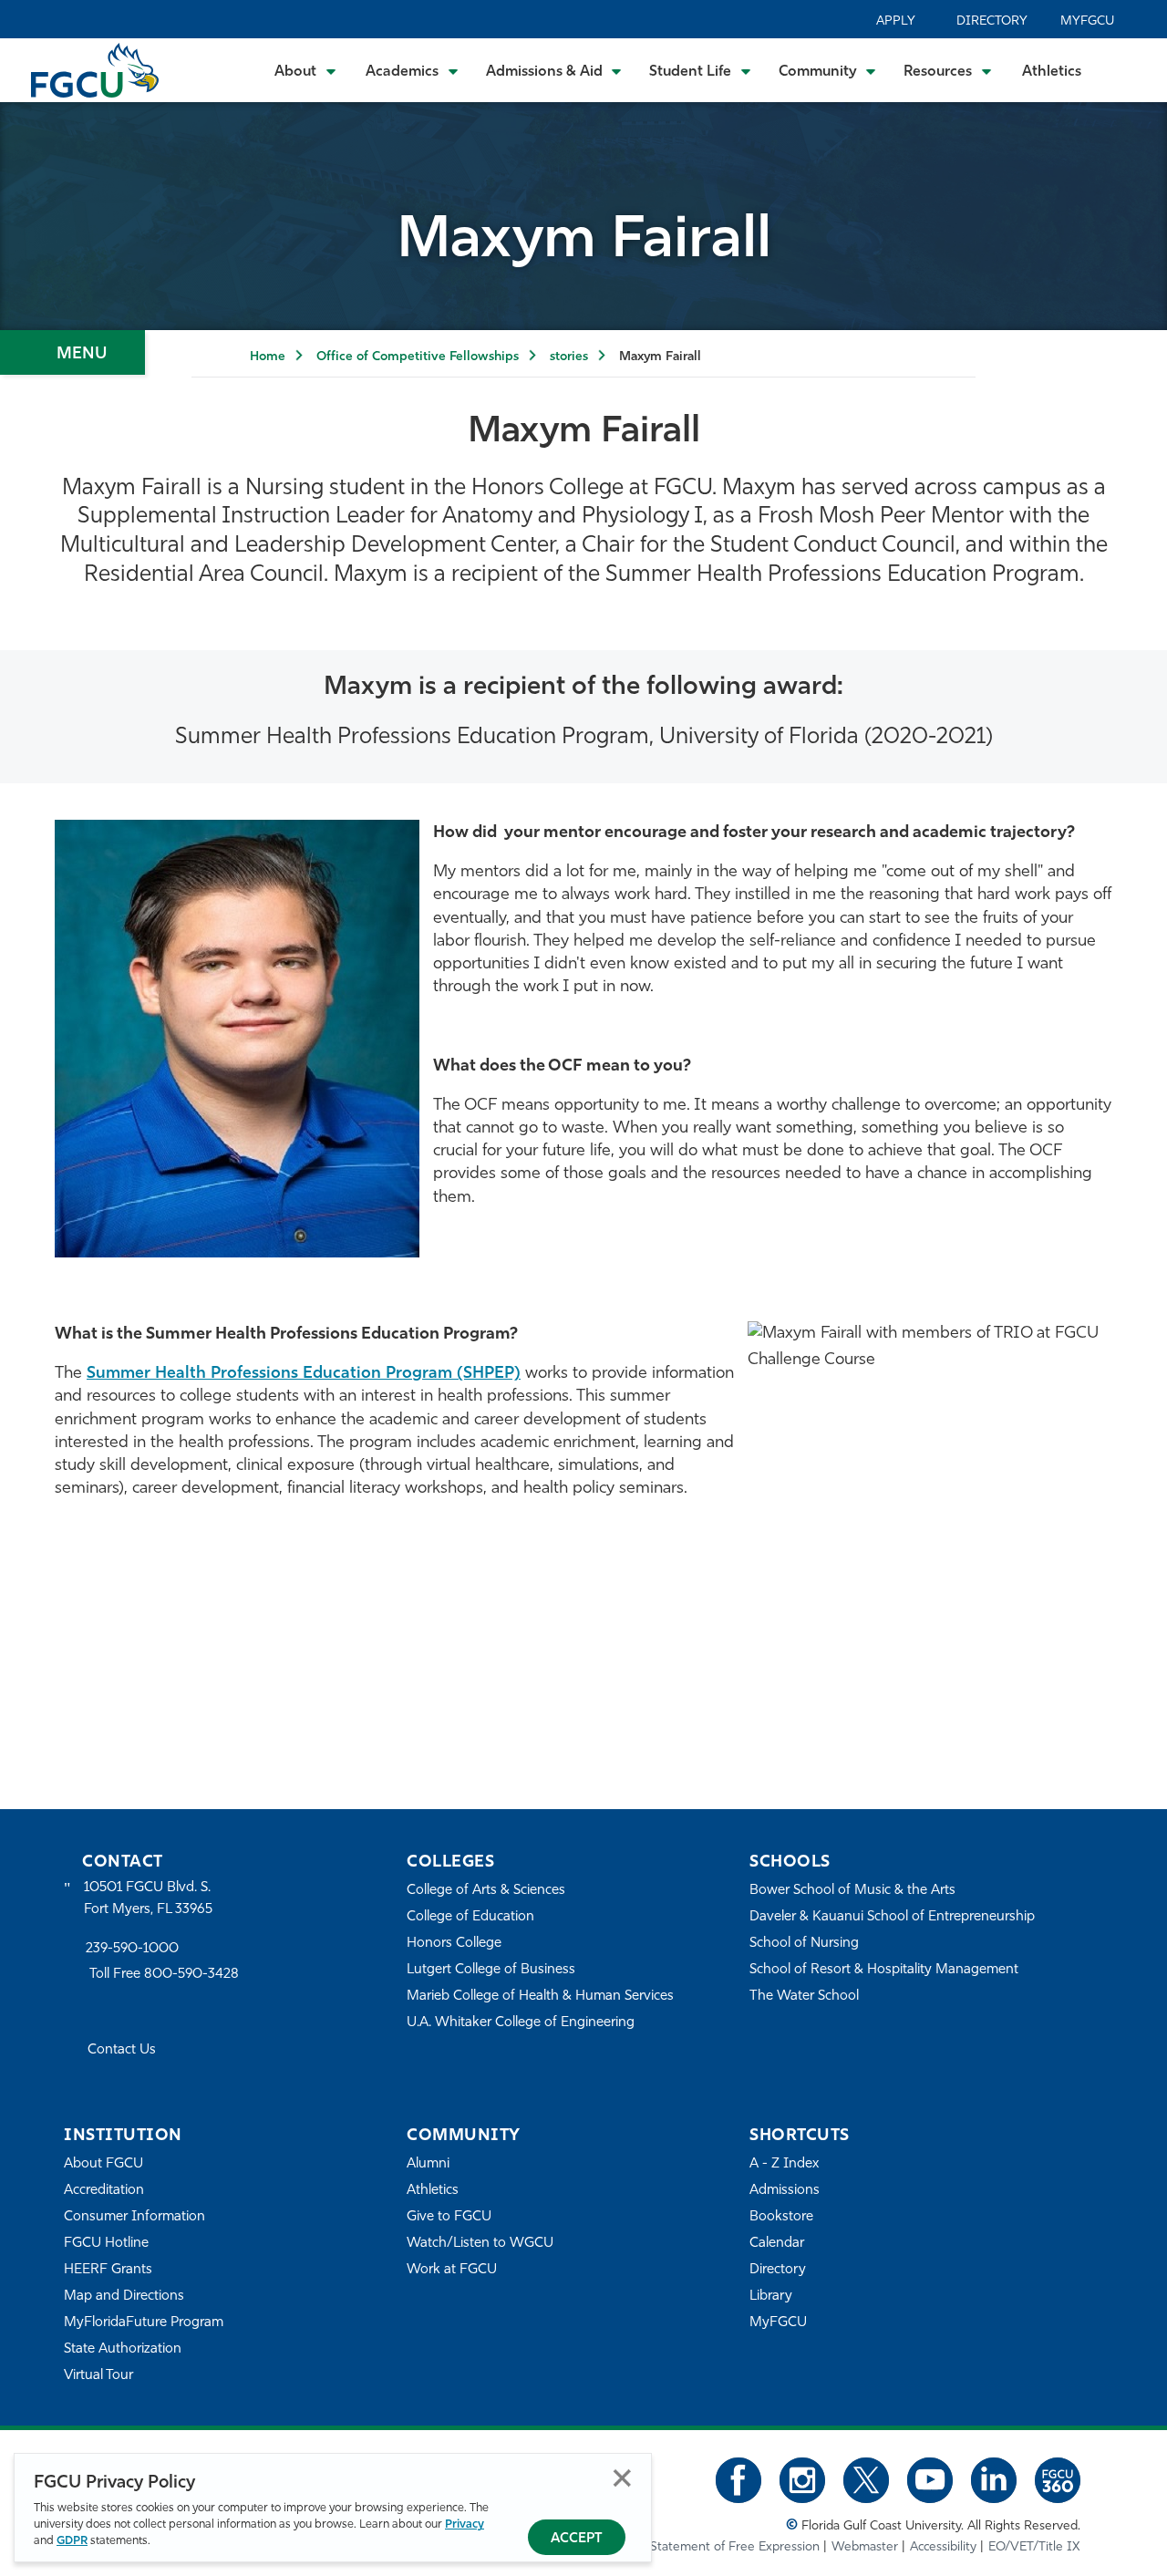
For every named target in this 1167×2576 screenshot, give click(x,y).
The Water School (804, 1997)
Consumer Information (134, 2217)
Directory (992, 21)
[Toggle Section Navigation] (72, 352)
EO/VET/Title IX (1034, 2547)
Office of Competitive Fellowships (418, 357)
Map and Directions (124, 2297)
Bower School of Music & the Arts (852, 1891)
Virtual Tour (98, 2376)
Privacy (465, 2524)
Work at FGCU (452, 2270)
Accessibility (943, 2547)
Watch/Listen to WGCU (480, 2244)
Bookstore (781, 2217)
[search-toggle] (1128, 70)
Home (268, 357)
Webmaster (865, 2547)
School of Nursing (804, 1944)
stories (569, 357)
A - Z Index (784, 2164)
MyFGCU (1087, 21)
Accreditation (104, 2191)
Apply (896, 21)
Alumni (428, 2164)
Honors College (454, 1944)
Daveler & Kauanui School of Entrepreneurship (892, 1917)
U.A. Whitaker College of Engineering (521, 2023)
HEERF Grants (108, 2270)
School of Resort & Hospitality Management (884, 1970)
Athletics (1052, 72)
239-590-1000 (132, 1949)
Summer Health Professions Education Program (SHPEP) (304, 1374)
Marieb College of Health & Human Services (540, 1997)
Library (771, 2297)
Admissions (785, 2191)
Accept (577, 2539)
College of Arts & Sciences (486, 1891)
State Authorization (123, 2349)
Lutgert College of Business (491, 1970)
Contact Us (122, 2050)
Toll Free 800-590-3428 (164, 1975)
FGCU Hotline (106, 2244)
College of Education (470, 1917)
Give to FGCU (449, 2217)
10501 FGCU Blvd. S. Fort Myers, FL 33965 (148, 1899)
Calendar (777, 2244)
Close (622, 2478)
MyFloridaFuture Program (144, 2323)
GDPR (72, 2541)
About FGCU (103, 2164)
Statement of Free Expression (735, 2547)
